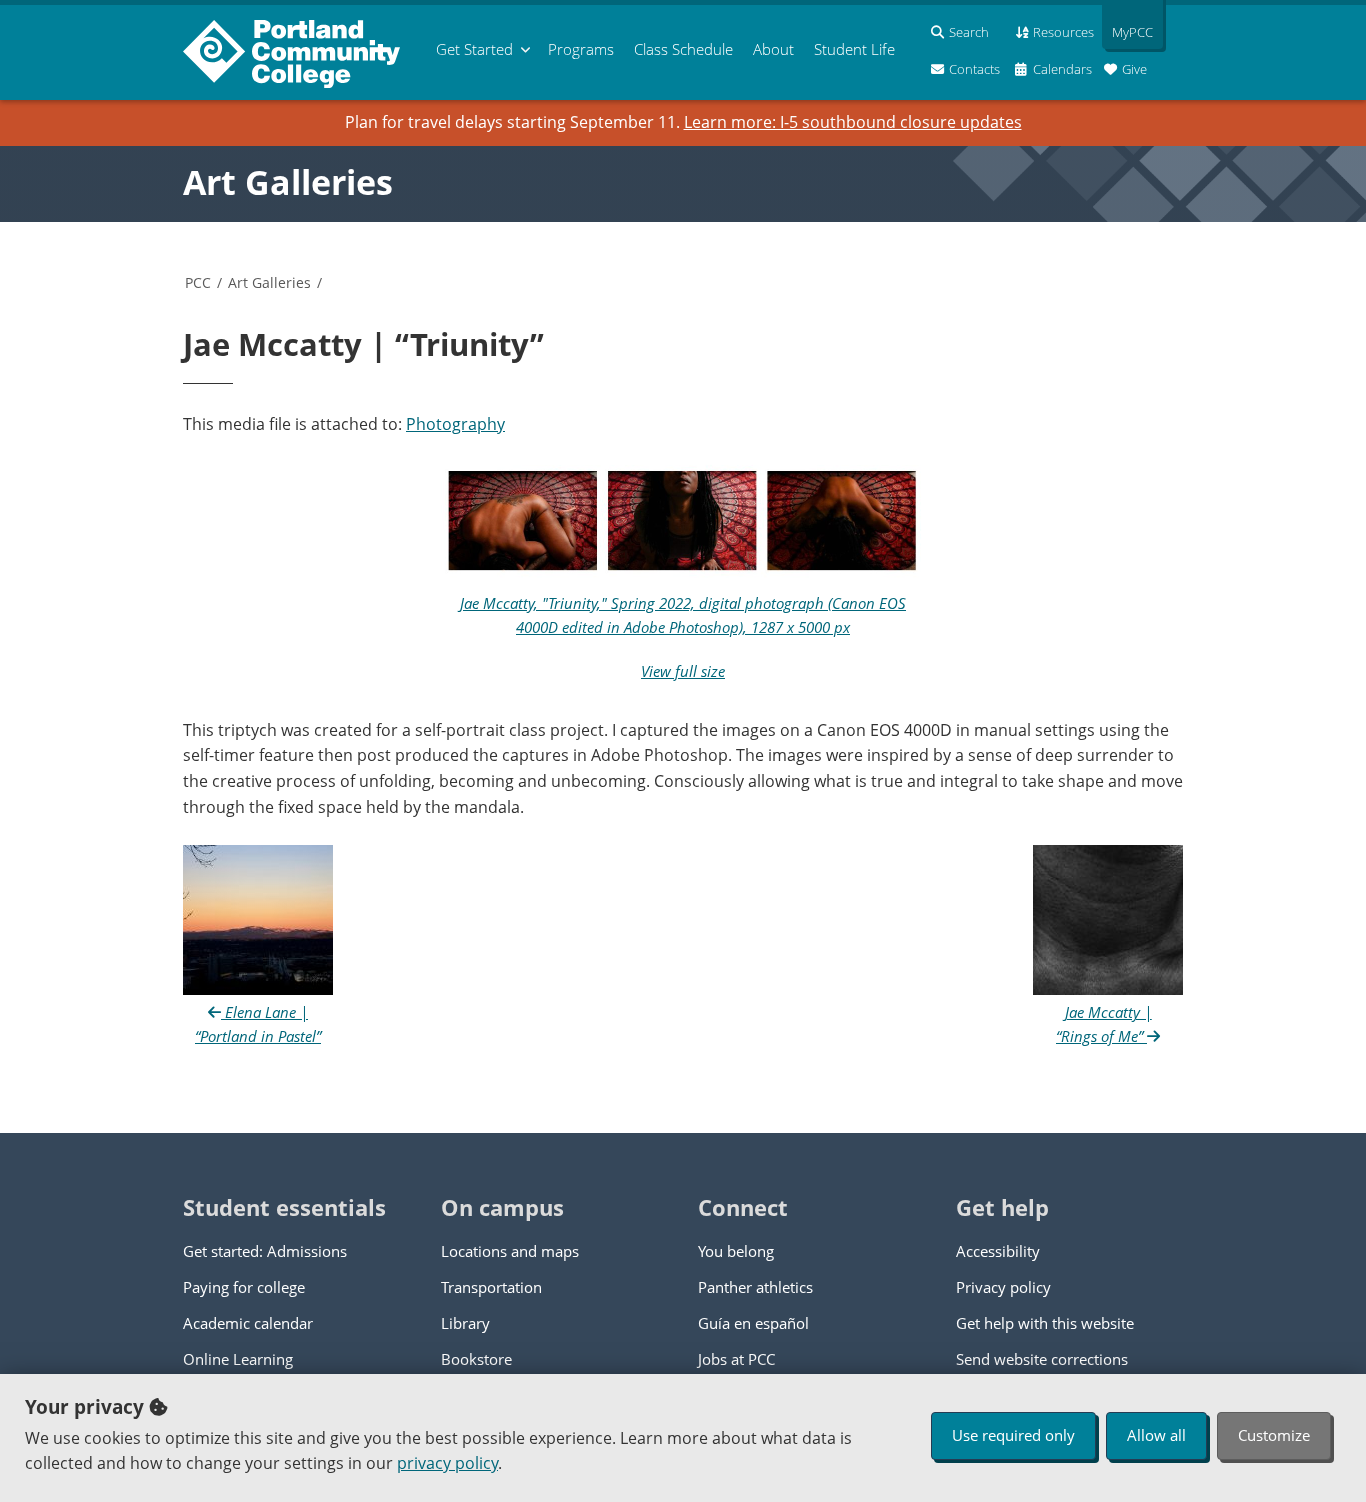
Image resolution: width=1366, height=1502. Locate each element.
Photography (455, 424)
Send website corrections (1042, 1359)
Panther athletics (755, 1287)
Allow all (1156, 1435)
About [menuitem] (773, 49)
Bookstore (476, 1359)
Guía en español (753, 1323)
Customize (1274, 1435)
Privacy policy (1003, 1287)
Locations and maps (510, 1251)
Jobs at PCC (736, 1359)
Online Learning (238, 1359)
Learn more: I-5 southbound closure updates (853, 122)
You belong (736, 1251)
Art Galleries (288, 182)
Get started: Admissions (265, 1251)
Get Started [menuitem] (474, 49)
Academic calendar (248, 1323)
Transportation (491, 1287)
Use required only (1013, 1435)
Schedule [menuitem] (683, 49)
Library (465, 1323)
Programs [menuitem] (581, 49)
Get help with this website (1045, 1323)
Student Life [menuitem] (854, 49)
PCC (198, 282)
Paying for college (244, 1287)
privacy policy (447, 1463)
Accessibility (998, 1251)
